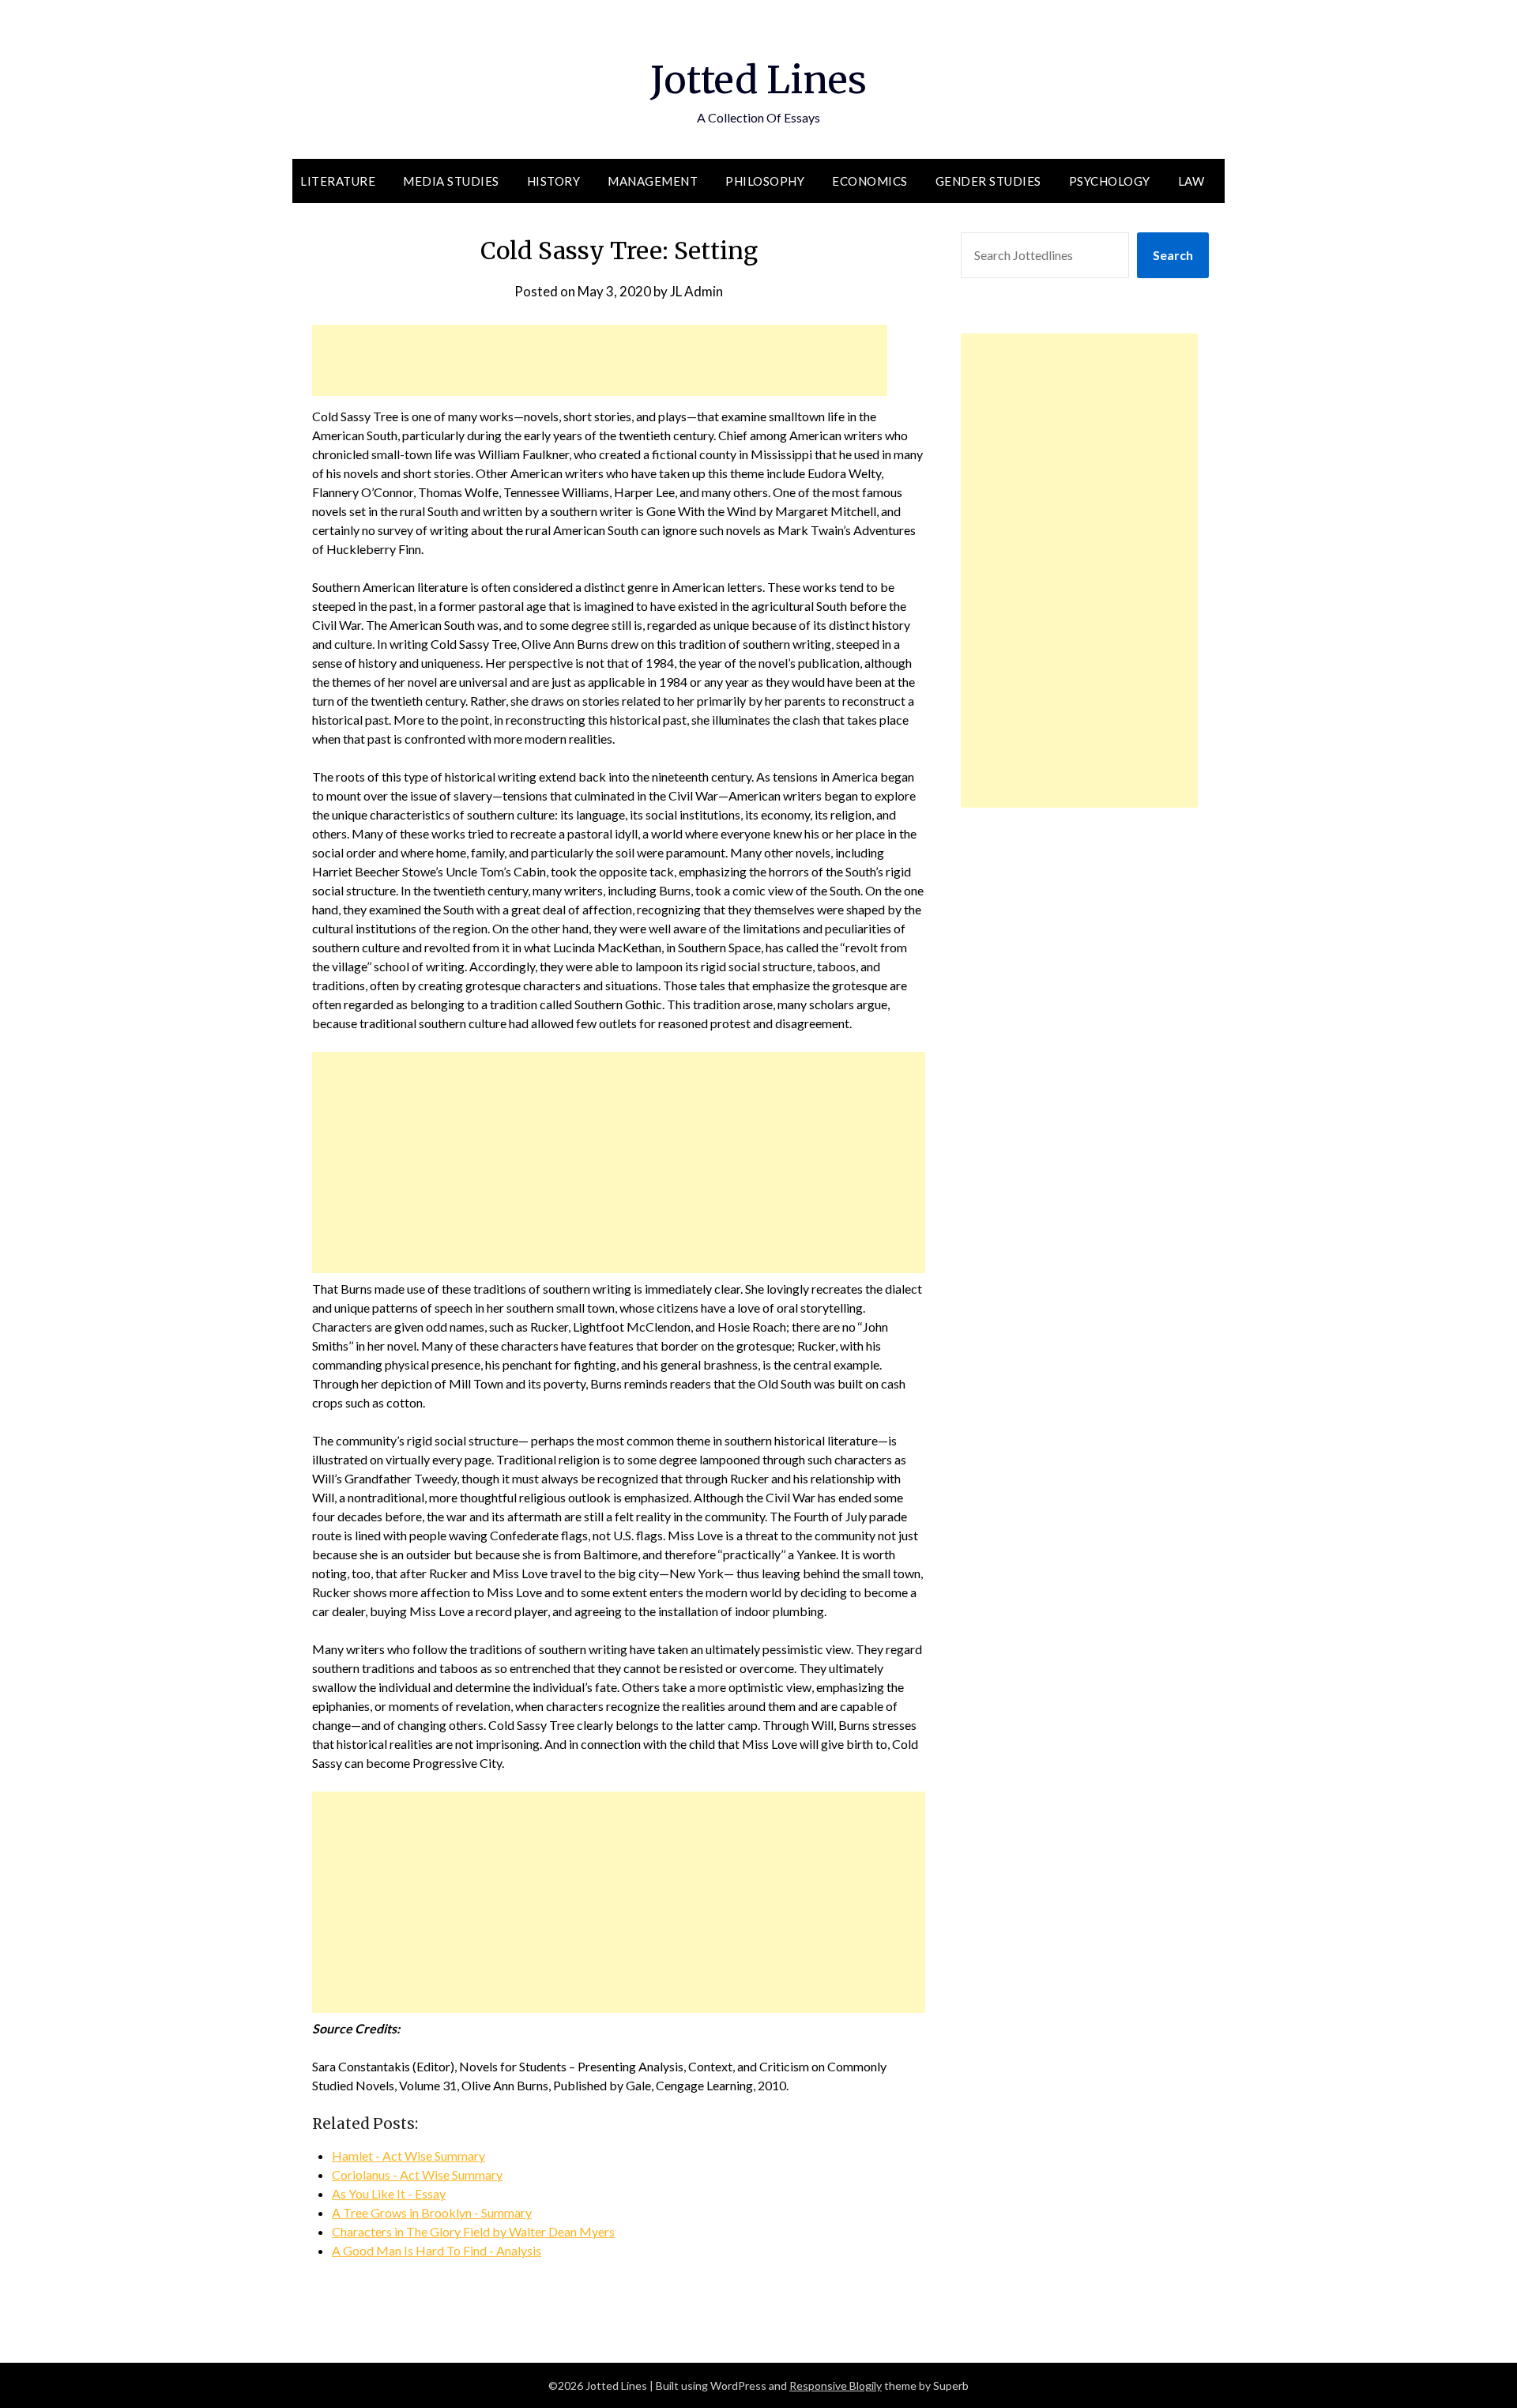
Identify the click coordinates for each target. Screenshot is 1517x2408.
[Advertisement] (600, 360)
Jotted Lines (758, 80)
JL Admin (696, 291)
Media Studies (451, 181)
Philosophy (765, 181)
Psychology (1110, 181)
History (554, 181)
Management (653, 181)
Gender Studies (988, 181)
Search (1173, 255)
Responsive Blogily (836, 2385)
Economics (870, 181)
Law (1191, 181)
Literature (338, 181)
